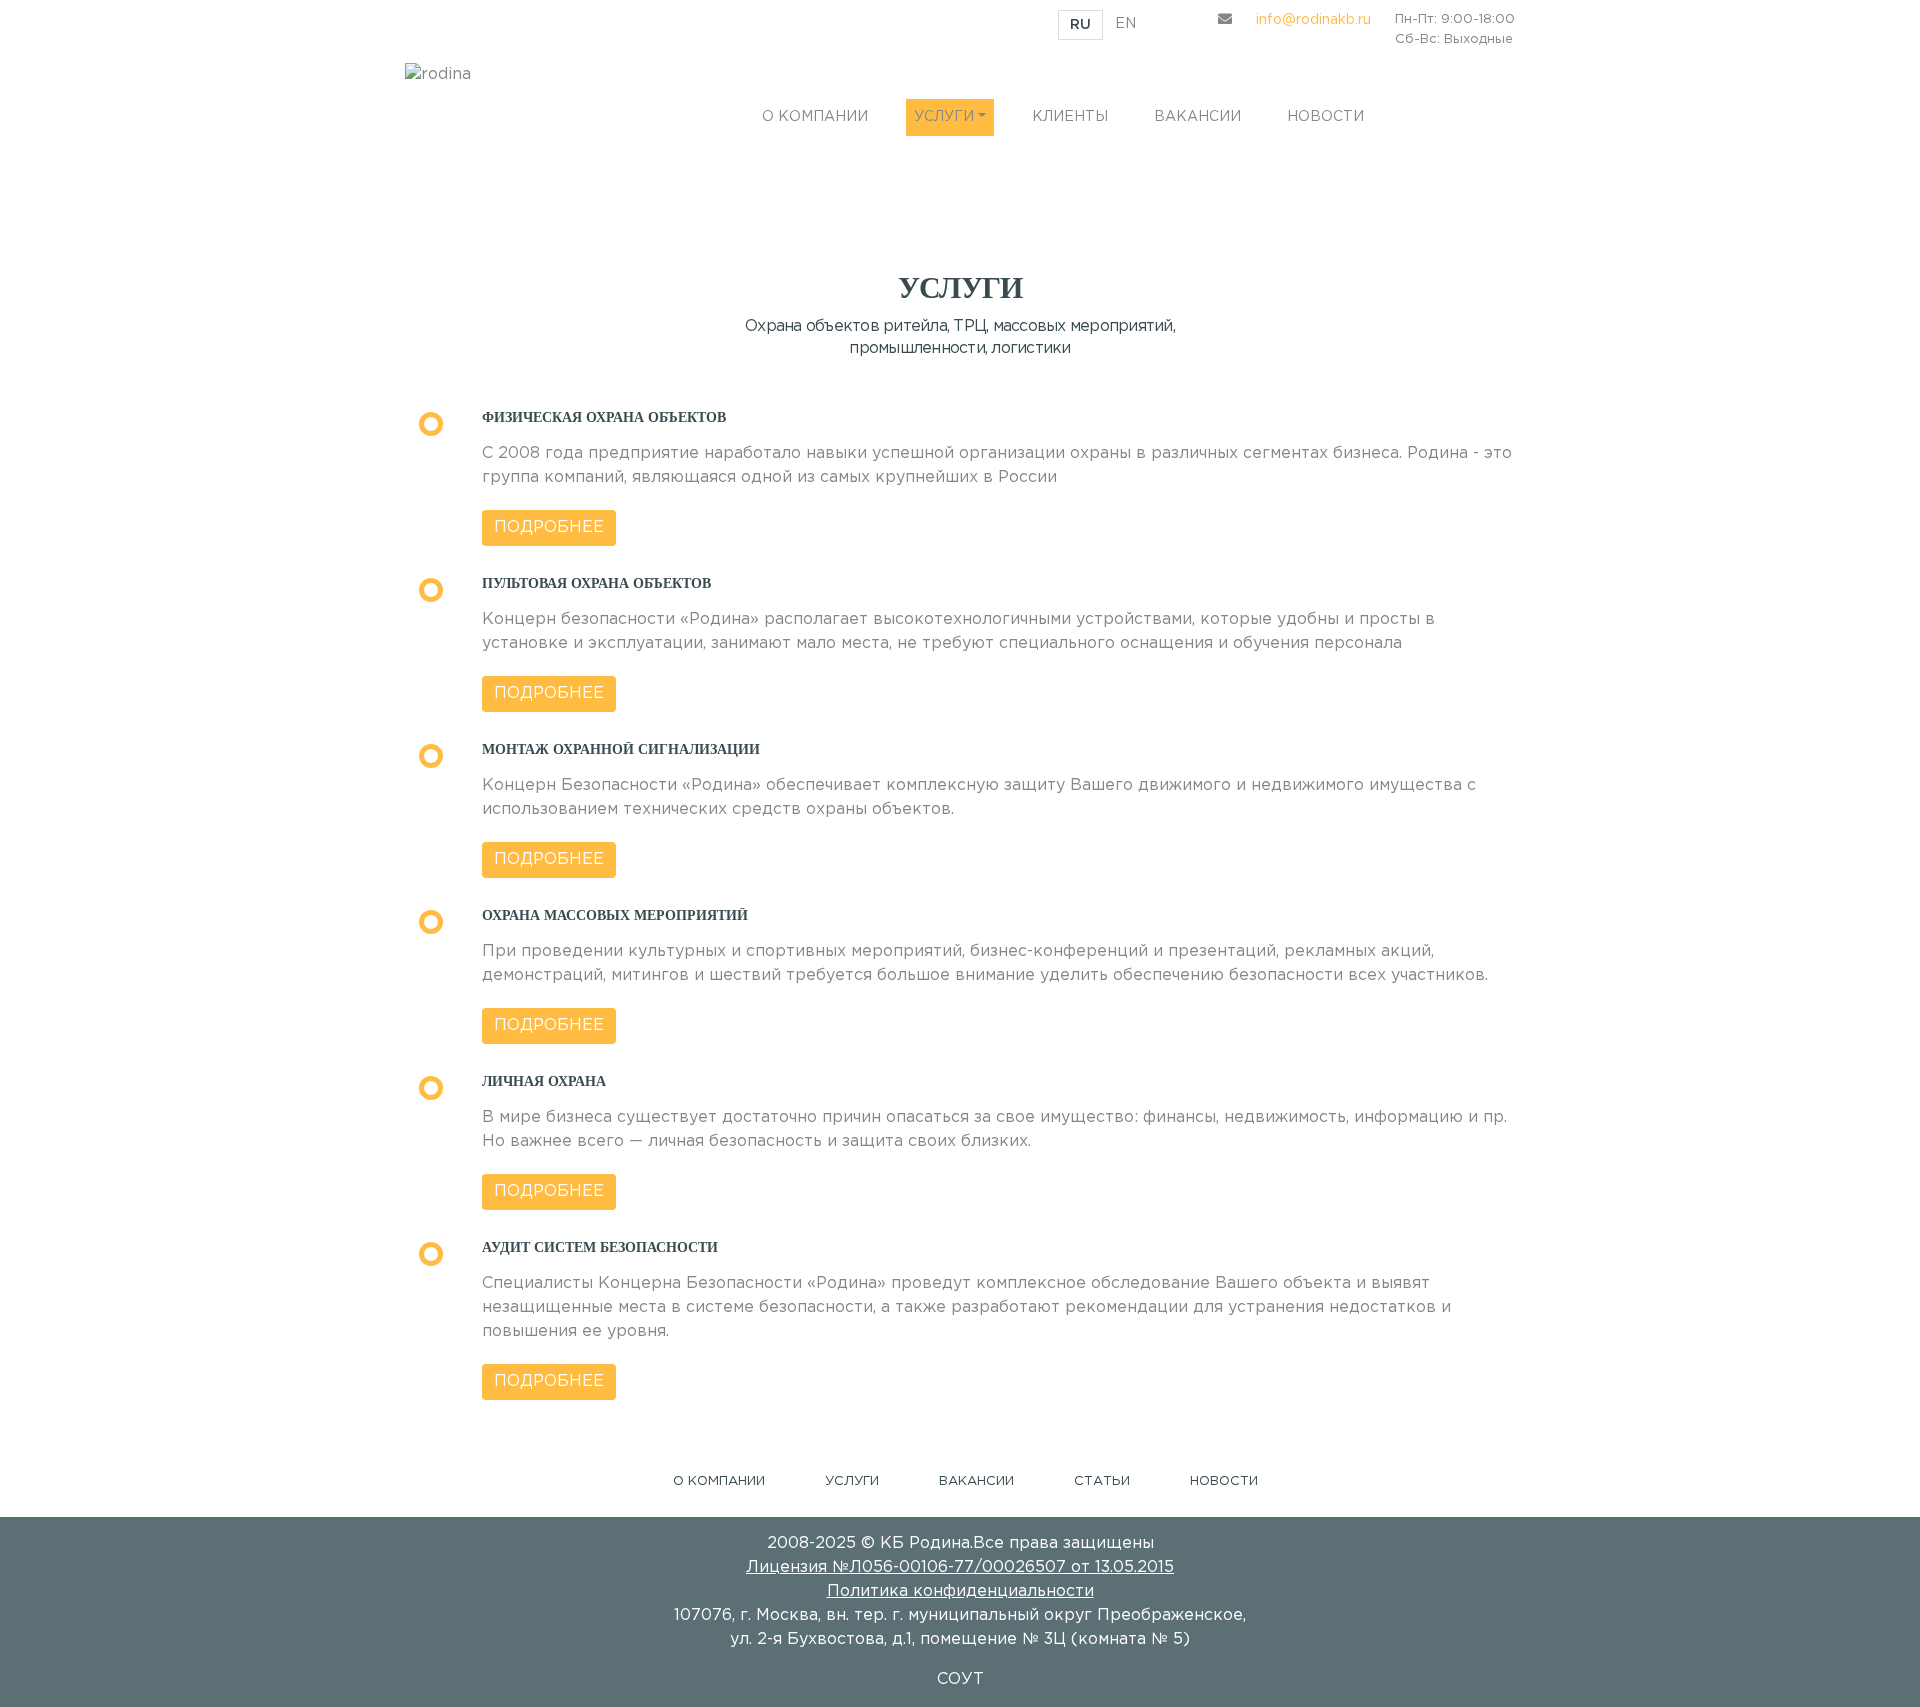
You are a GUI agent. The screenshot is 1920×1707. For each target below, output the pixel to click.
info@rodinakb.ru (1313, 20)
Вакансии (1197, 117)
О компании (815, 117)
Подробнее (549, 527)
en (1125, 24)
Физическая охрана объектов (604, 417)
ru (1080, 25)
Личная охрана (544, 1081)
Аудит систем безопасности (600, 1247)
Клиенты (1070, 117)
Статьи (1102, 1481)
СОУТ (960, 1679)
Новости (1325, 117)
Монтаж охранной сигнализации (621, 749)
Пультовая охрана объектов (596, 583)
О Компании (719, 1481)
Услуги (944, 117)
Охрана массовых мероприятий (615, 915)
